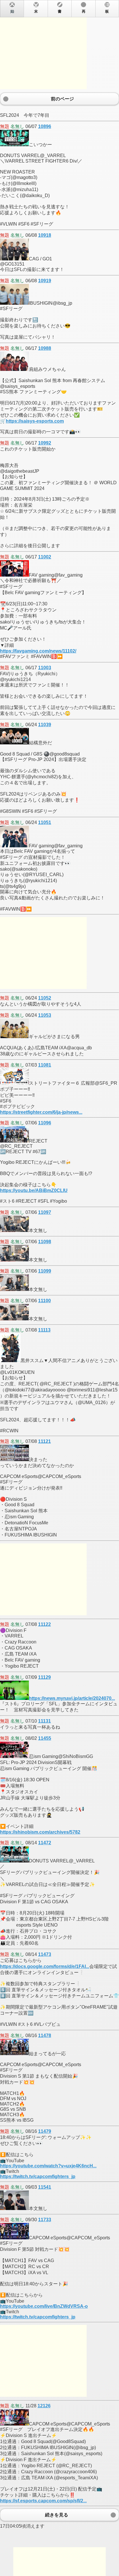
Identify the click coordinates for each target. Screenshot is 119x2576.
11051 (45, 822)
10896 (45, 126)
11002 (45, 557)
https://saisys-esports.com (35, 421)
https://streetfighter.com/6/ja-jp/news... (41, 1112)
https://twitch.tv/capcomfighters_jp (38, 2176)
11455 (45, 1738)
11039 (45, 725)
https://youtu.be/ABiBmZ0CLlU (34, 1190)
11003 (45, 668)
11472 (45, 1843)
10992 (45, 443)
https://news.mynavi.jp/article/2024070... (72, 1698)
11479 (45, 2131)
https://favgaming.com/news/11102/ (38, 651)
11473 (45, 1954)
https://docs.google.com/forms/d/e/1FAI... (45, 1966)
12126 (44, 2406)
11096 (45, 1123)
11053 (45, 1015)
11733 (45, 2220)
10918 (45, 235)
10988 (45, 348)
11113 (44, 1330)
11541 (45, 2187)
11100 (44, 1301)
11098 (45, 1242)
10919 (45, 281)
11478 (45, 2036)
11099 (45, 1271)
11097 (45, 1212)
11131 (44, 1721)
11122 (44, 1624)
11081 (45, 1065)
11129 (44, 1677)
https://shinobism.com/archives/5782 (40, 1832)
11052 (45, 998)
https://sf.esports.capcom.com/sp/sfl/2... (43, 2501)
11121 (44, 1441)
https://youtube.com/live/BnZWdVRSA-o (44, 2306)
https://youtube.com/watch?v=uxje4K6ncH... (48, 2166)
